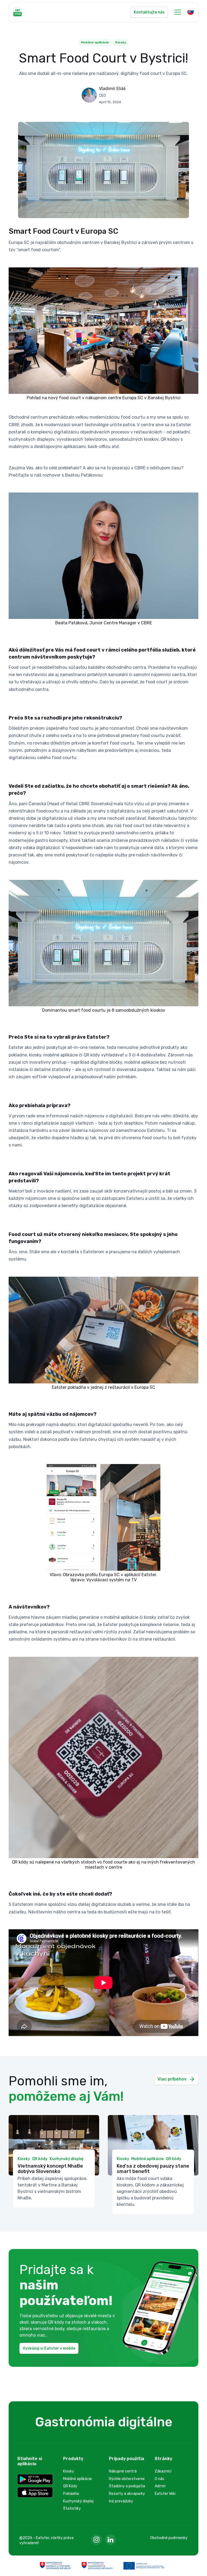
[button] (178, 12)
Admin (160, 2486)
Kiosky (69, 2471)
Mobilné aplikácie (77, 2479)
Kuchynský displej (78, 2501)
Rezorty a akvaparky (127, 2494)
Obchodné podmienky (169, 2538)
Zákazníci (163, 2471)
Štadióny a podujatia (127, 2486)
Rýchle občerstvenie (127, 2479)
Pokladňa (71, 2494)
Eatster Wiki (165, 2494)
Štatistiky (72, 2508)
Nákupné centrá (123, 2471)
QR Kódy (70, 2486)
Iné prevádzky (121, 2501)
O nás (159, 2479)
